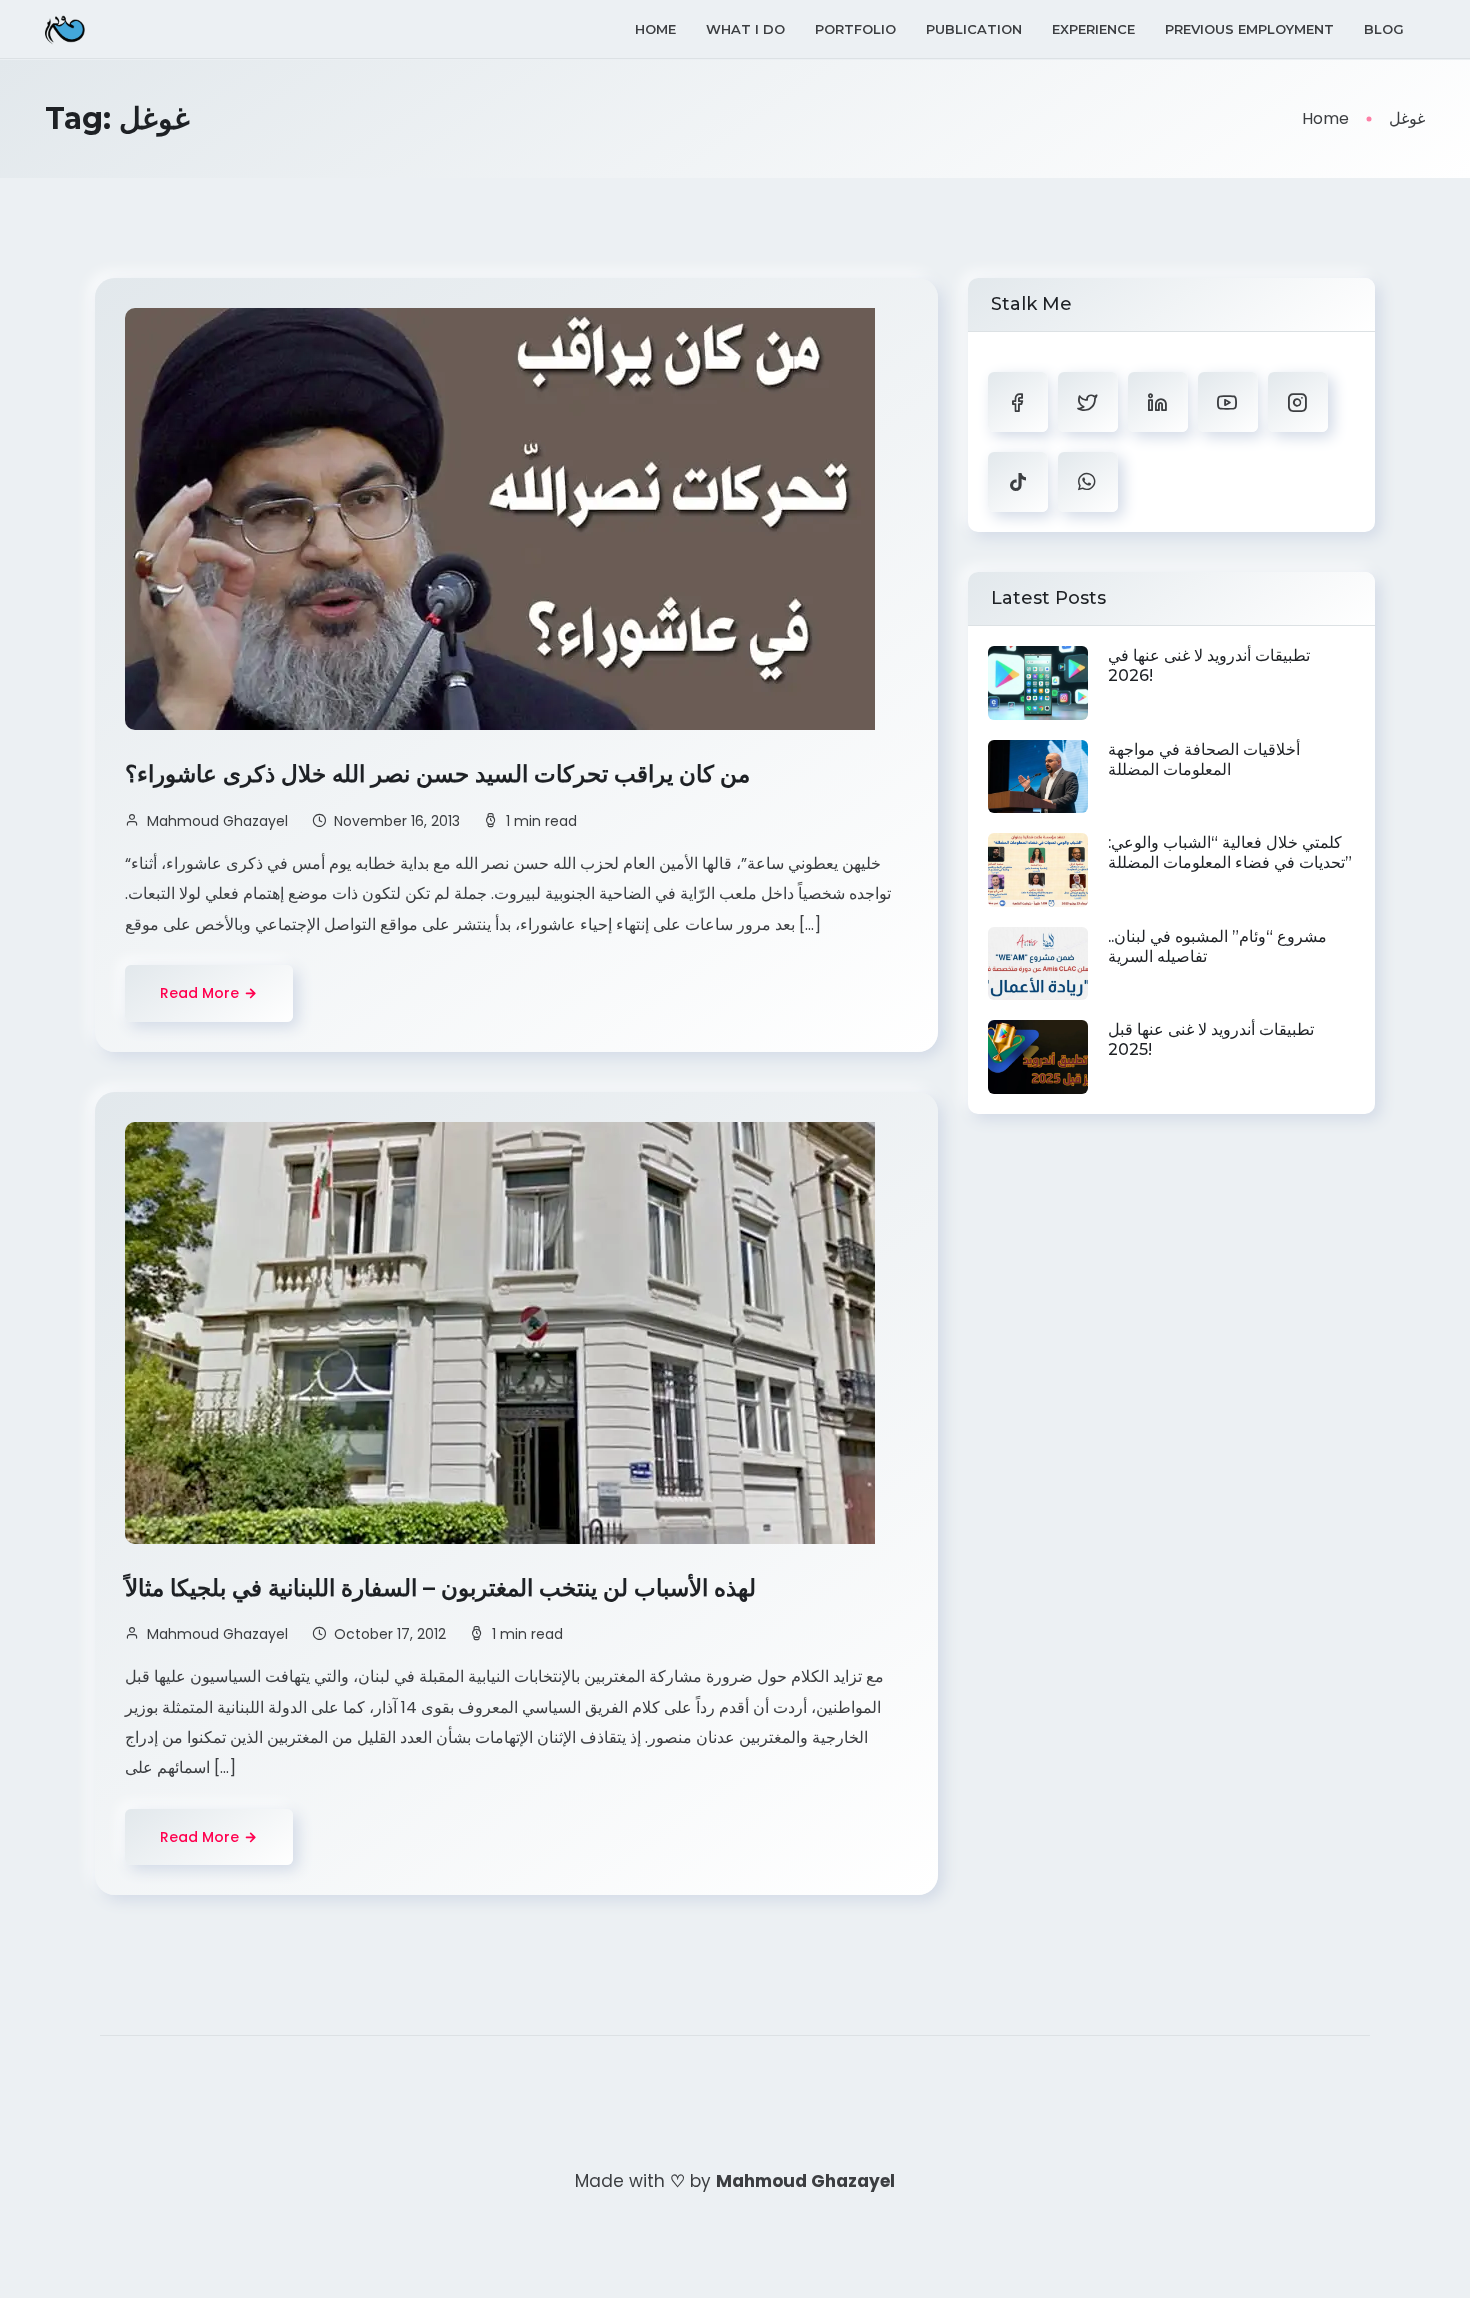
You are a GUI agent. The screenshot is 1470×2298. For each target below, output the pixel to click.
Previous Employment (1249, 29)
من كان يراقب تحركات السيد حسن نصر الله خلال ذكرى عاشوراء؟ (440, 774)
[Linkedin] (1158, 402)
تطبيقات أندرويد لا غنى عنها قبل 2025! (1211, 1039)
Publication (974, 29)
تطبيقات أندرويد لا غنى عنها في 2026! (1209, 665)
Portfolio (855, 29)
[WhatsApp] (1088, 482)
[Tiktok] (1018, 482)
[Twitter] (1088, 402)
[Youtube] (1228, 402)
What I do (745, 29)
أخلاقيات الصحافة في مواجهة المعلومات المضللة (1204, 759)
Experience (1093, 29)
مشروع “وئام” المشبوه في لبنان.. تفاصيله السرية (1217, 946)
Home (655, 29)
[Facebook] (1018, 402)
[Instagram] (1298, 402)
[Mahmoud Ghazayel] (65, 29)
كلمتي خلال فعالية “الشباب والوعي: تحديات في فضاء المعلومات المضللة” (1230, 852)
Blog (1384, 29)
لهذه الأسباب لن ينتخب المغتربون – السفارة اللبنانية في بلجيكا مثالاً (443, 1588)
